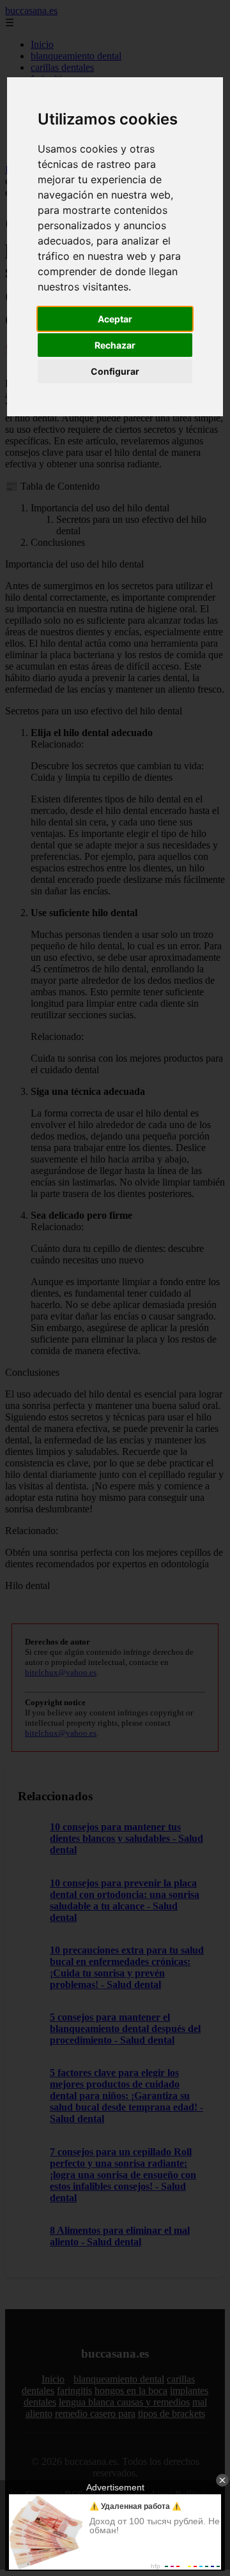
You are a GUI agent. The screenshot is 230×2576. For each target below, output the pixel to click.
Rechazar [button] (115, 345)
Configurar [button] (115, 371)
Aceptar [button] (115, 319)
